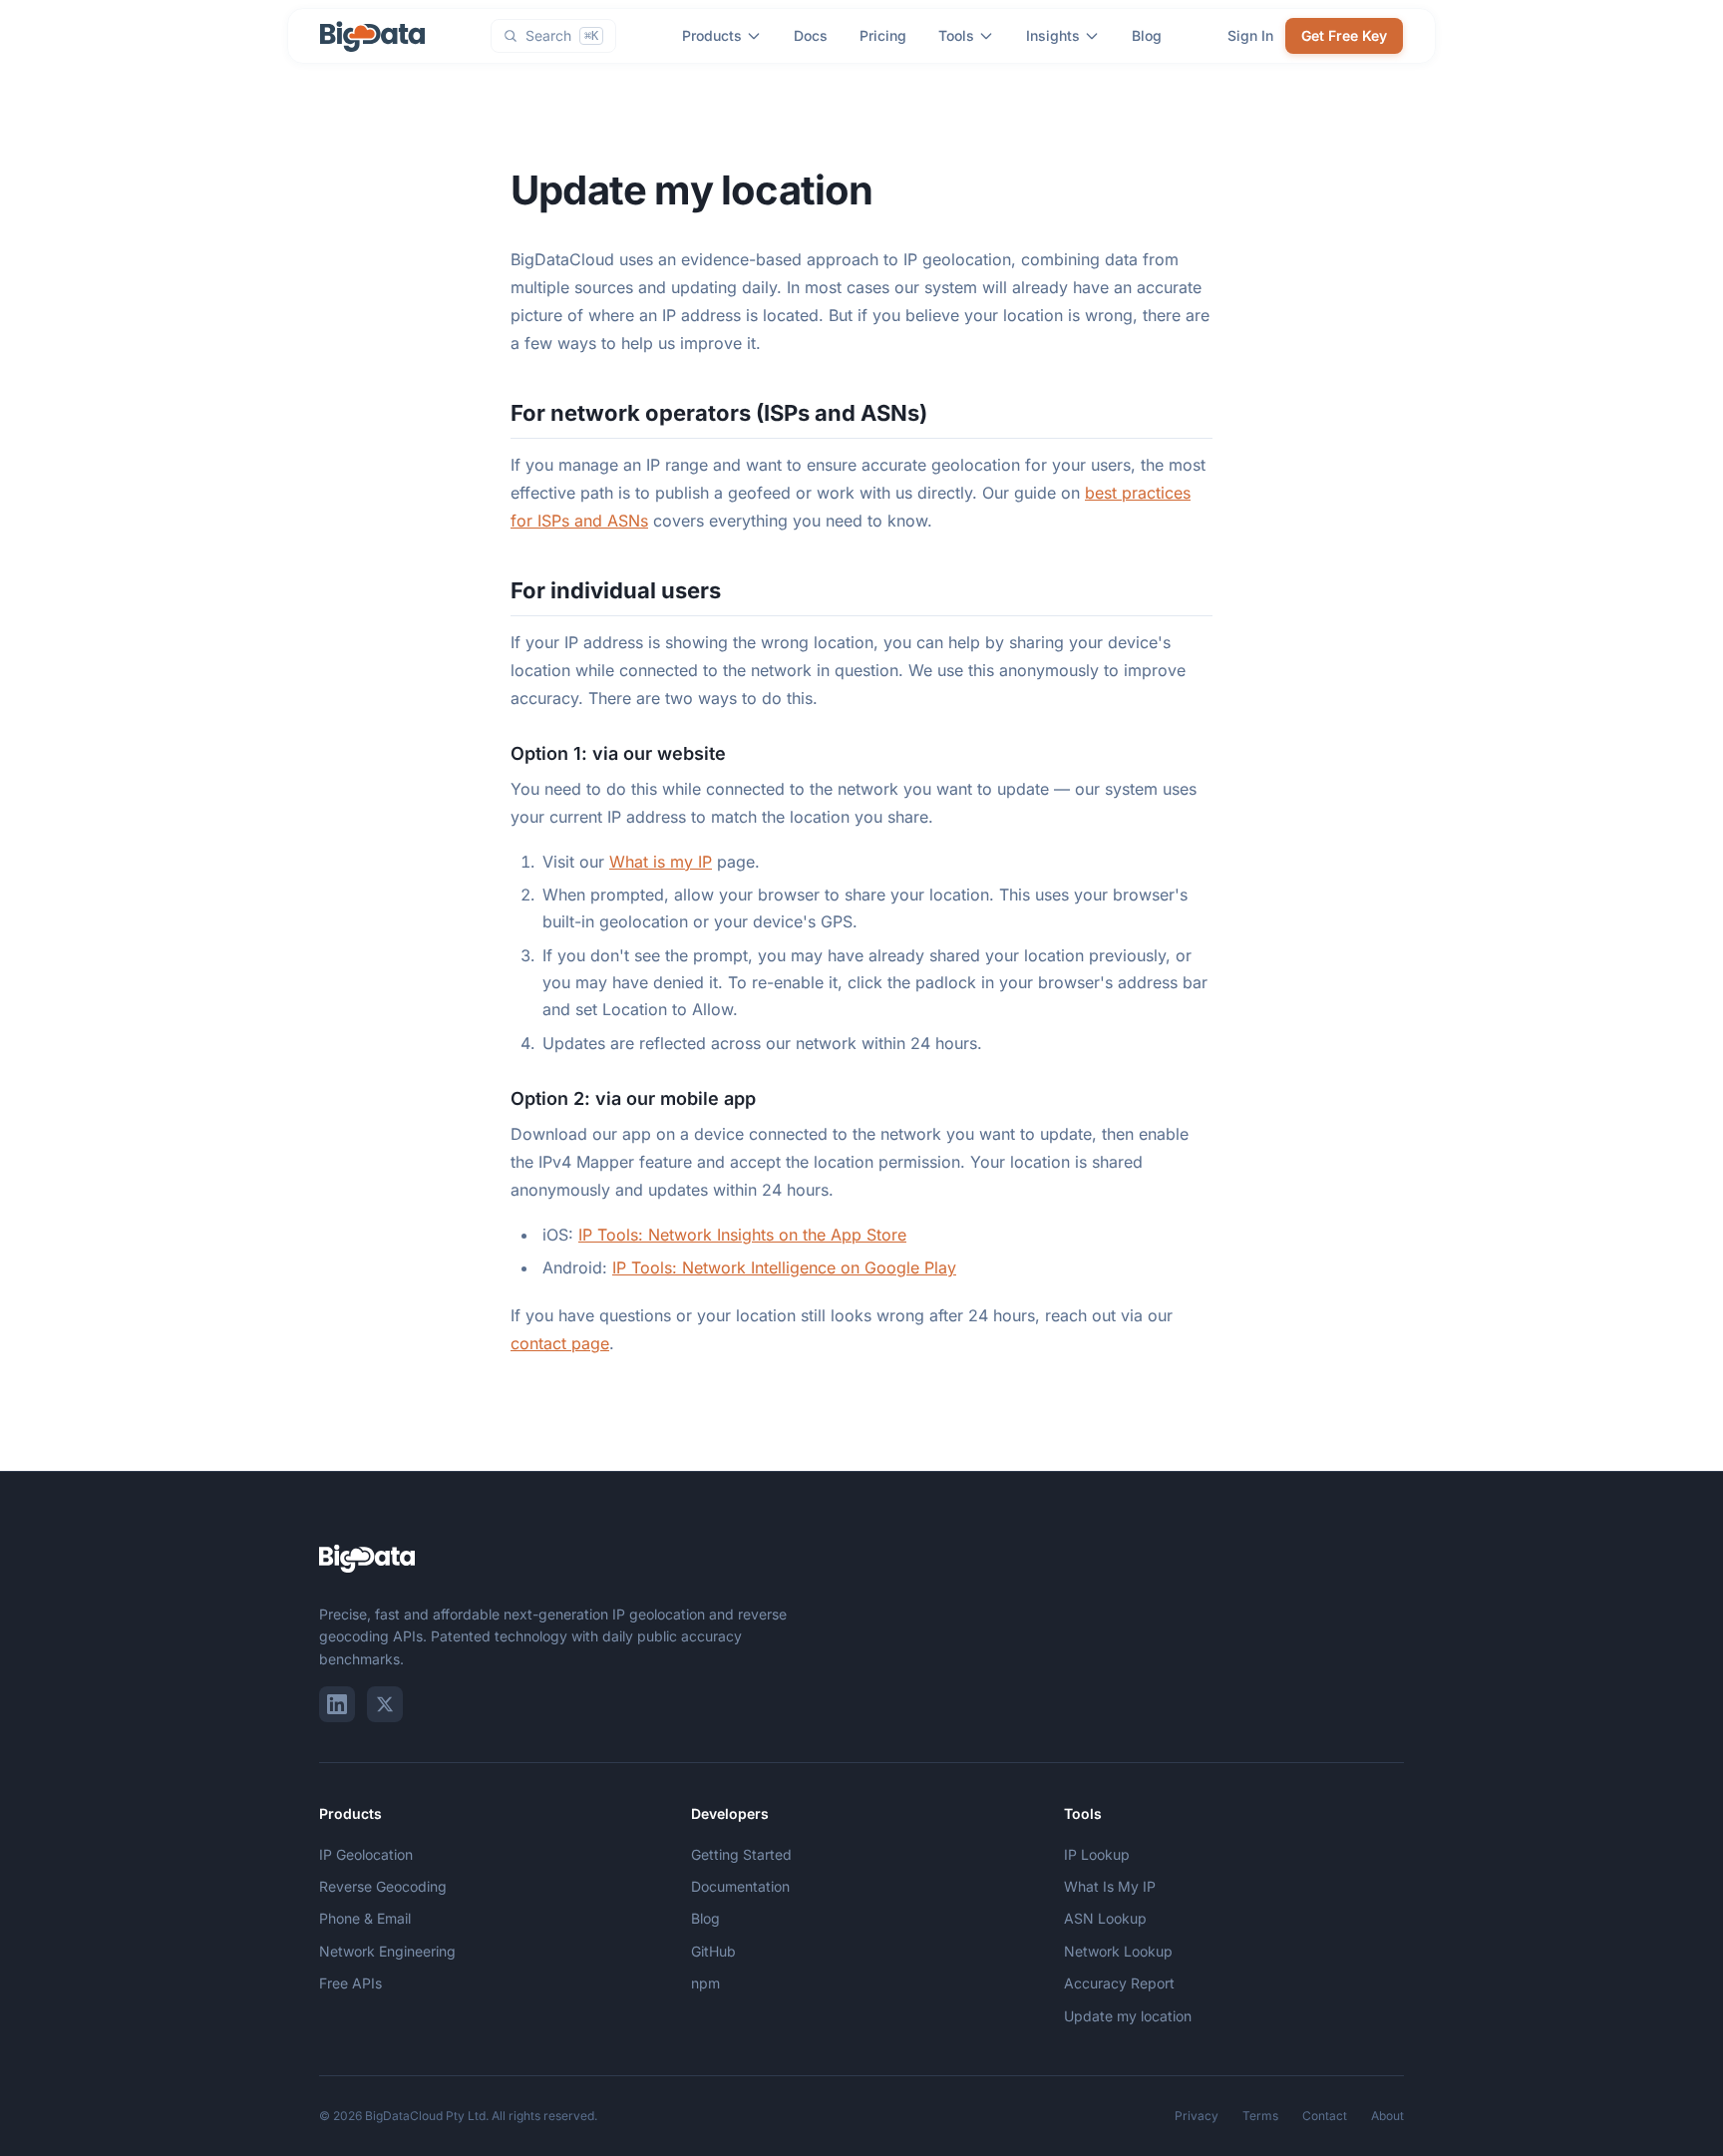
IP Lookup (1097, 1854)
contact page (560, 1343)
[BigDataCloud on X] (385, 1704)
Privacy (1197, 2116)
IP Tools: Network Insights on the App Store (742, 1235)
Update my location (1128, 2016)
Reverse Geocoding (383, 1886)
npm (705, 1983)
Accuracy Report (1119, 1983)
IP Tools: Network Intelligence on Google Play (784, 1267)
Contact (1325, 2116)
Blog (1147, 35)
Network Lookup (1118, 1951)
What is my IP (661, 862)
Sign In (1250, 35)
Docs (811, 35)
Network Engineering (387, 1951)
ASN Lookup (1105, 1918)
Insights (1053, 35)
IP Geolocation (366, 1854)
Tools (956, 35)
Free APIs (350, 1983)
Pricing (883, 35)
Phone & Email (365, 1918)
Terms (1260, 2116)
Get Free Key (1344, 35)
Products (712, 35)
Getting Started (741, 1854)
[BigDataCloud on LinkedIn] (337, 1704)
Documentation (740, 1886)
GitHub (713, 1951)
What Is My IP (1110, 1886)
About (1387, 2116)
